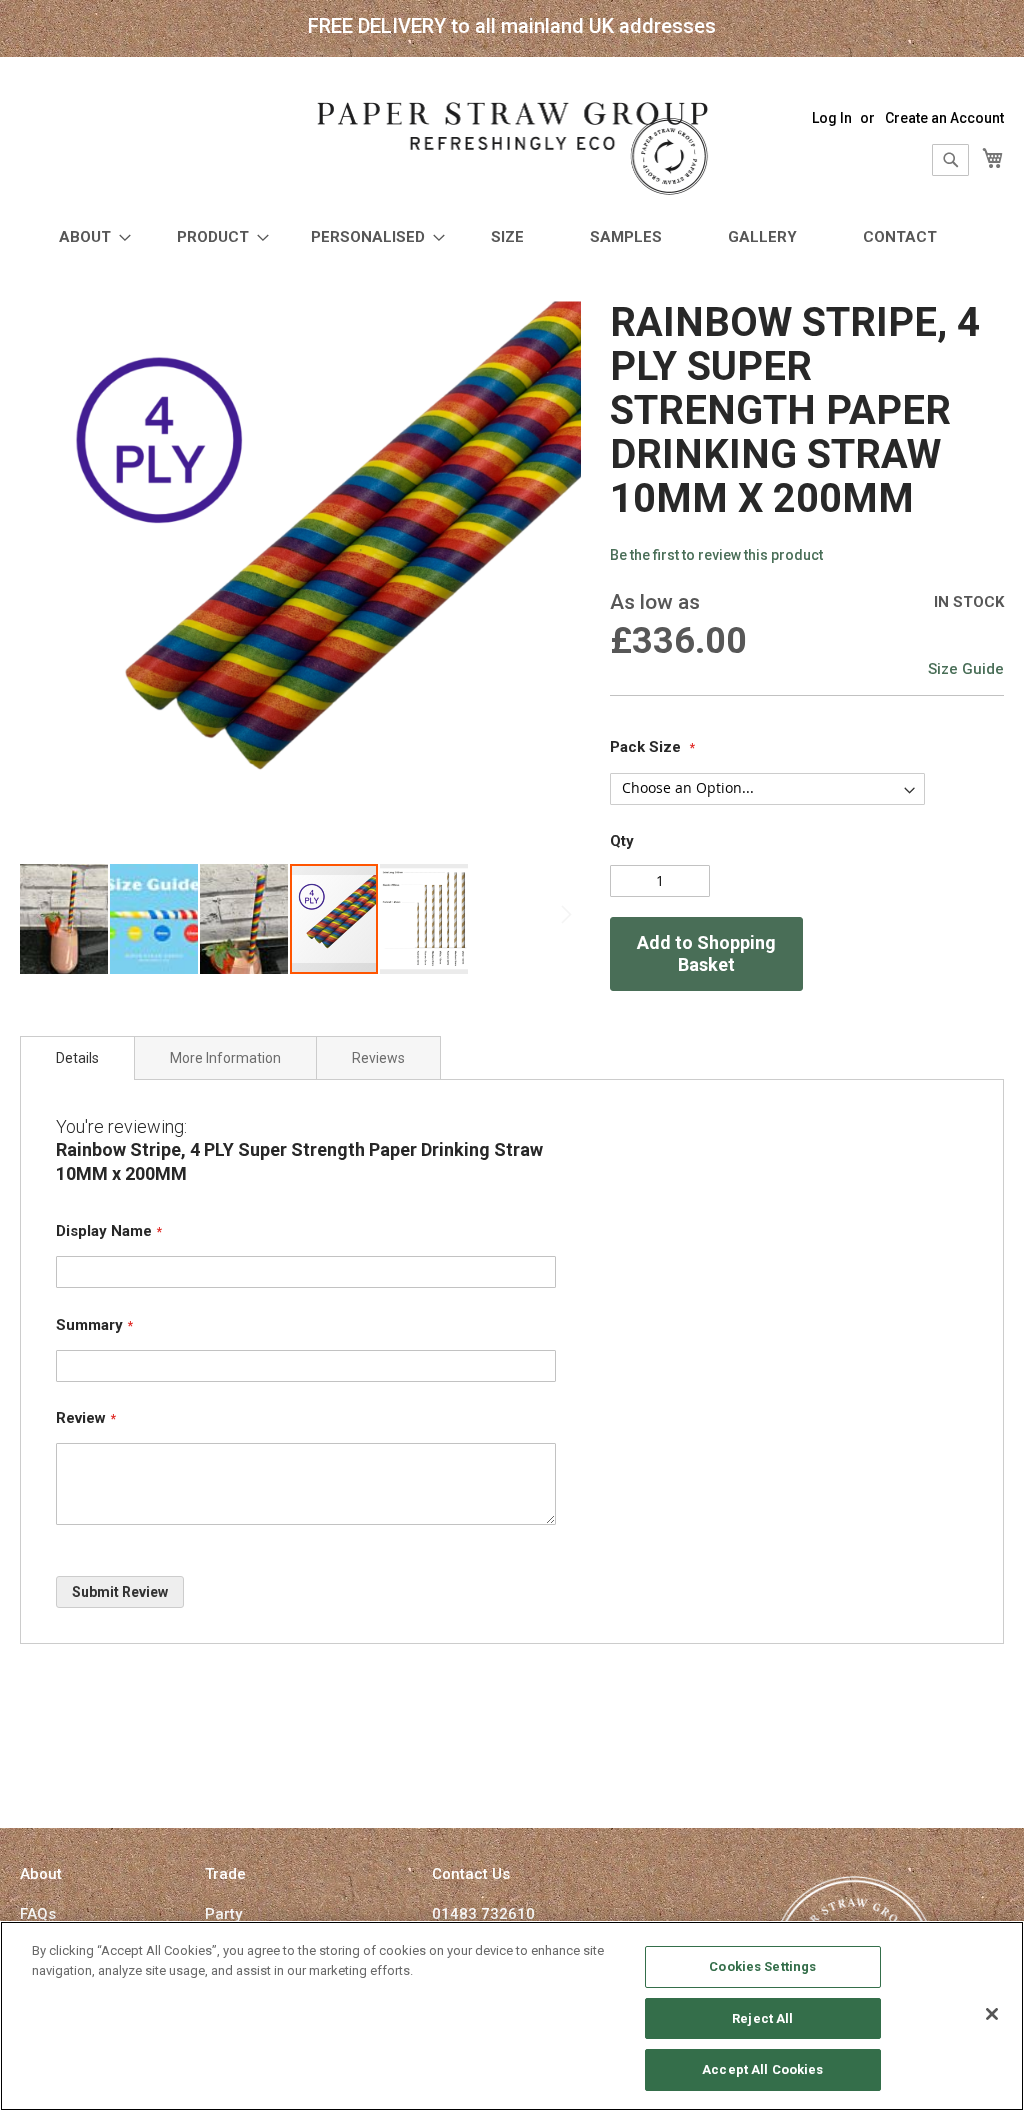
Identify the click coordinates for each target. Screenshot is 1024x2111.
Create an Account (944, 118)
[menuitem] (89, 237)
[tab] (77, 1058)
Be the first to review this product (716, 555)
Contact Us (471, 1874)
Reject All (762, 2018)
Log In (832, 118)
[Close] (992, 2014)
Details (77, 1058)
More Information (225, 1058)
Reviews (378, 1058)
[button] (65, 919)
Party (223, 1914)
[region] (512, 2016)
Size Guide (966, 669)
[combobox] (950, 160)
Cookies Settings (762, 1966)
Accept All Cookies (762, 2069)
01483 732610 (483, 1914)
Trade (225, 1874)
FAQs (38, 1914)
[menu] (512, 237)
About (41, 1874)
